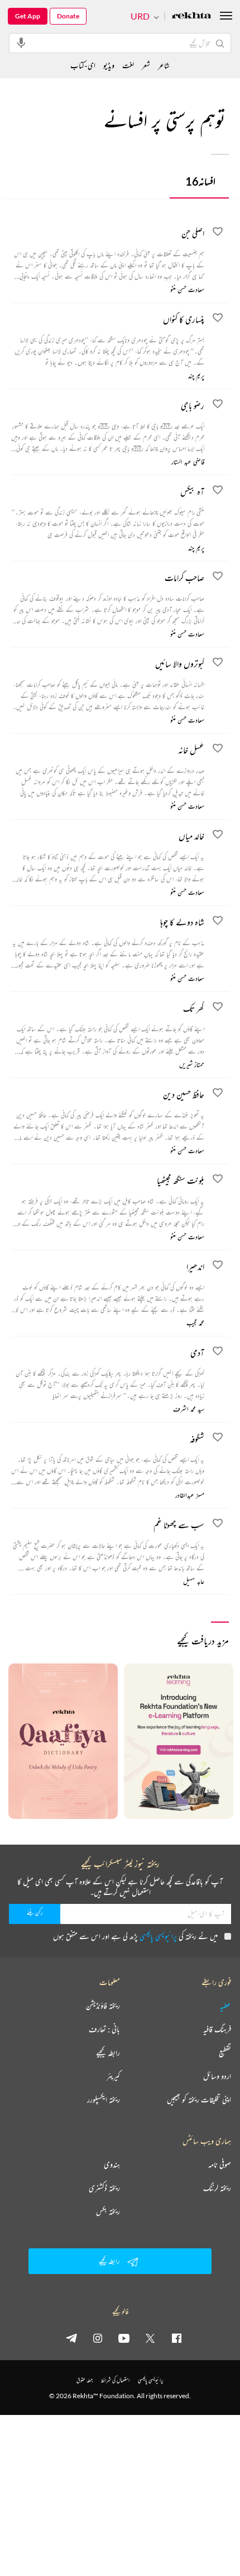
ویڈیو (109, 65)
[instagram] (98, 2338)
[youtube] (124, 2338)
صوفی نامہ (220, 2164)
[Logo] (191, 16)
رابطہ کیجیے (108, 2053)
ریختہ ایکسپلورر (104, 2100)
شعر (146, 65)
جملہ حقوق (85, 2380)
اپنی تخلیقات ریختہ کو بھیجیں (199, 2100)
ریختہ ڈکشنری (104, 2188)
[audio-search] (21, 42)
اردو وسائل (217, 2076)
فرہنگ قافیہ (217, 2029)
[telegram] (71, 2338)
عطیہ (225, 2006)
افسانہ (200, 181)
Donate (68, 16)
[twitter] (150, 2338)
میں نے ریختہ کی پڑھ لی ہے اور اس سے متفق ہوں (135, 1936)
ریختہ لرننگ (217, 2188)
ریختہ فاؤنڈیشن (103, 2006)
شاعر (164, 65)
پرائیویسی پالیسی (158, 1936)
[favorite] (218, 233)
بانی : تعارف (104, 2029)
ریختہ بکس (108, 2211)
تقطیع (225, 2053)
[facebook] (176, 2338)
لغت (128, 65)
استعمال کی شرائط (115, 2380)
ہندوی (112, 2164)
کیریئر (113, 2076)
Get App (28, 16)
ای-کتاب (83, 65)
